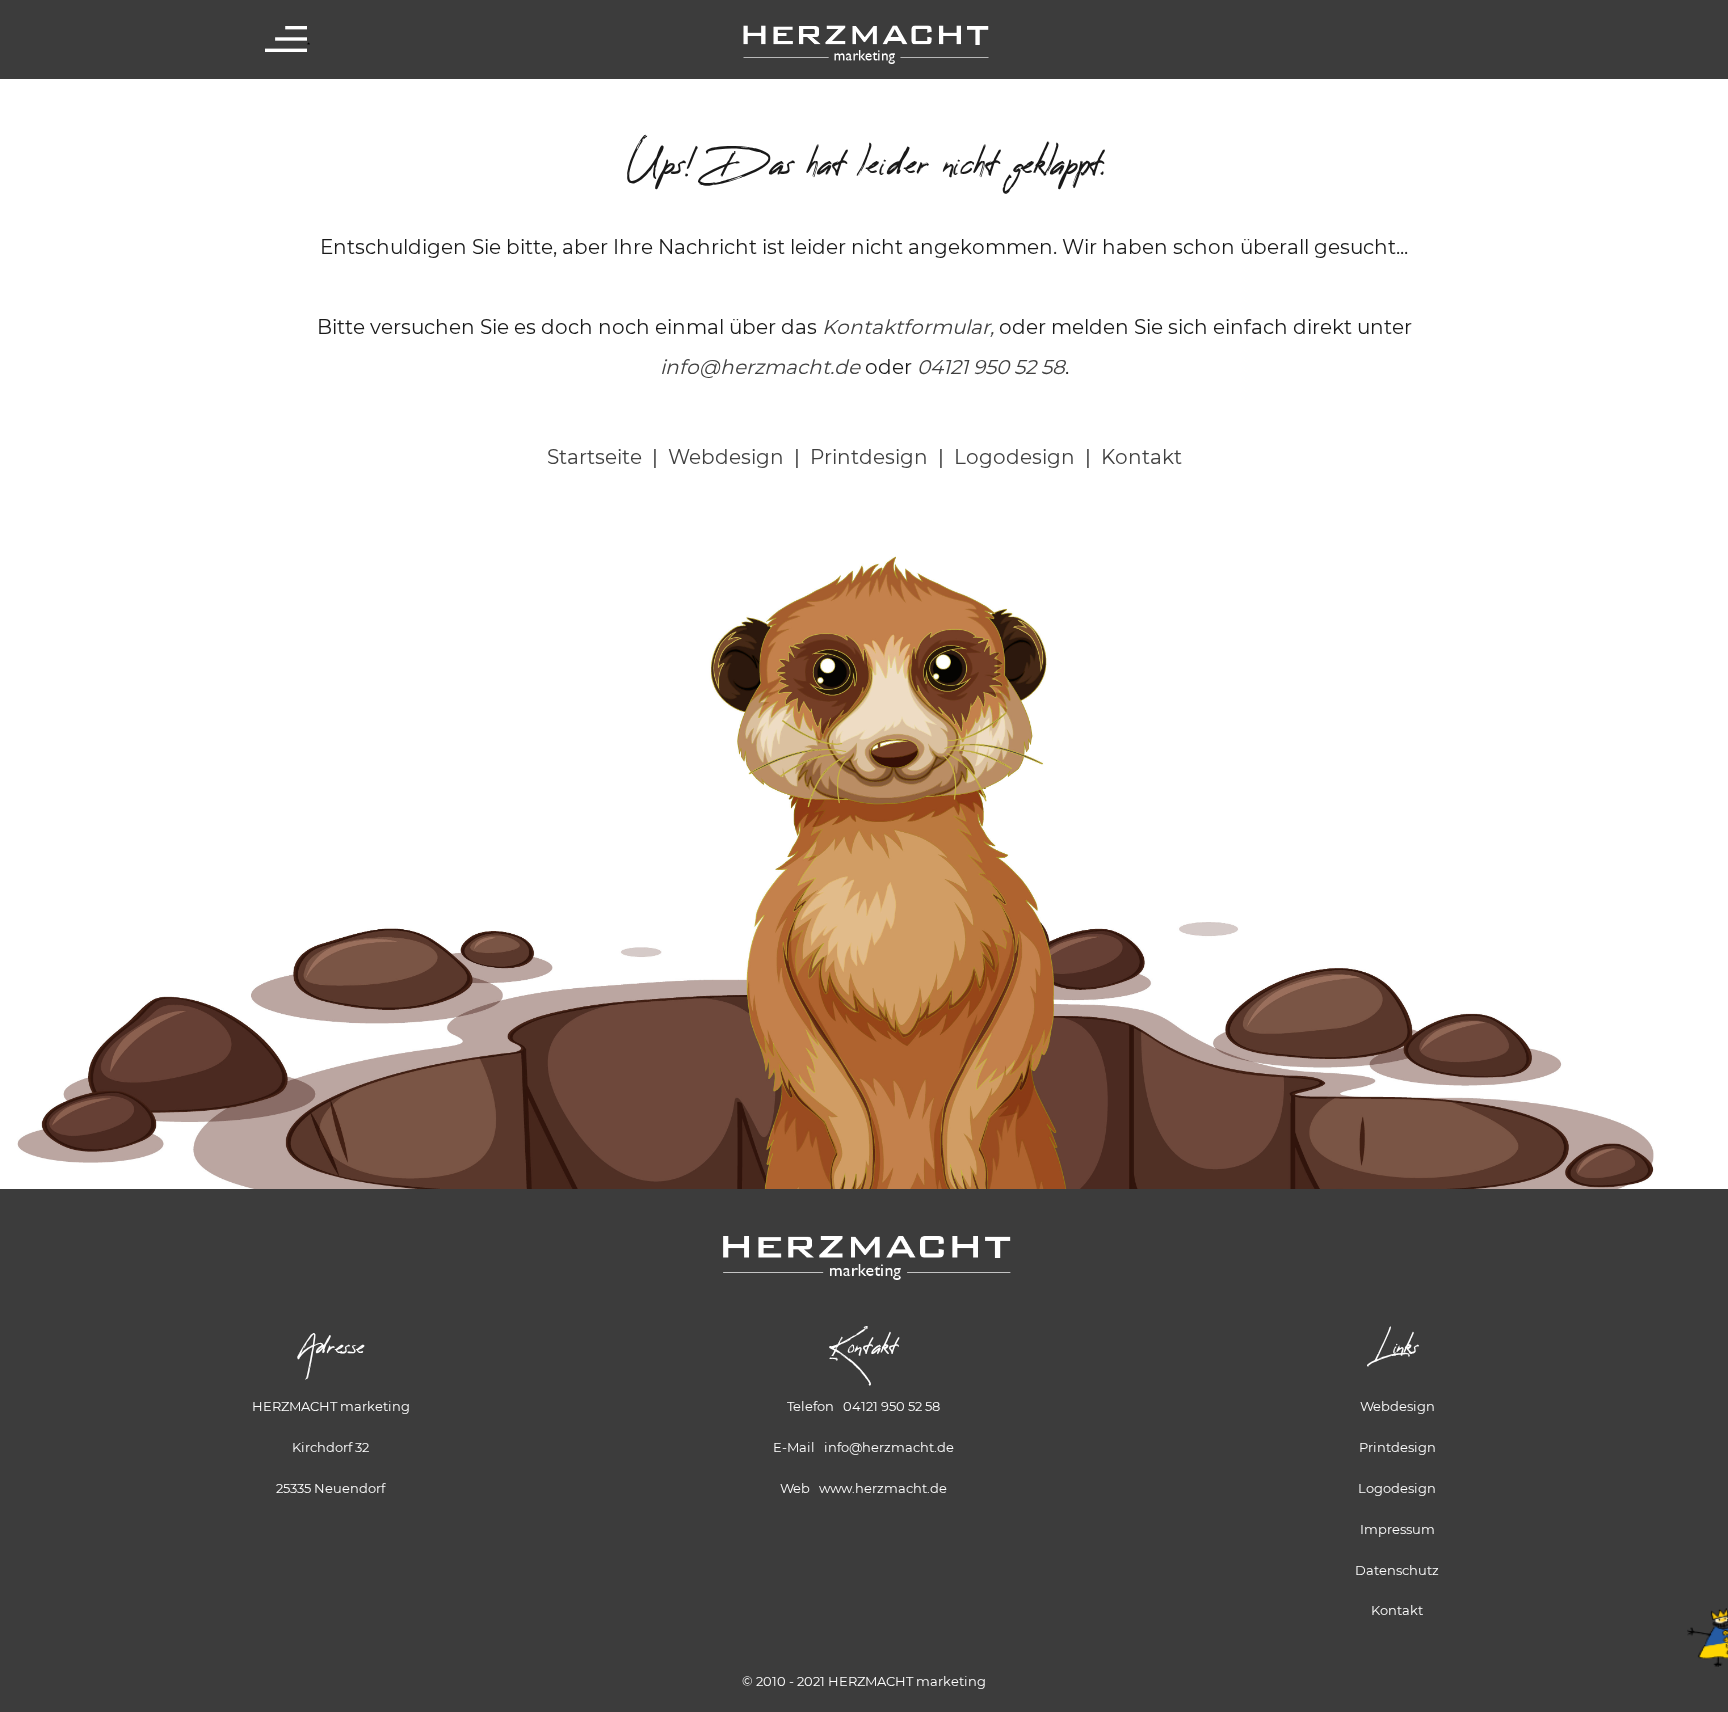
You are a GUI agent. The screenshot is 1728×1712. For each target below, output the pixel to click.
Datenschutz (1397, 1570)
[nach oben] (1703, 1615)
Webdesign (726, 457)
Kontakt (1141, 457)
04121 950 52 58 (991, 367)
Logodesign (1014, 457)
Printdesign (869, 457)
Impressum (1397, 1529)
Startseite (594, 457)
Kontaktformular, (908, 327)
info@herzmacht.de (760, 367)
